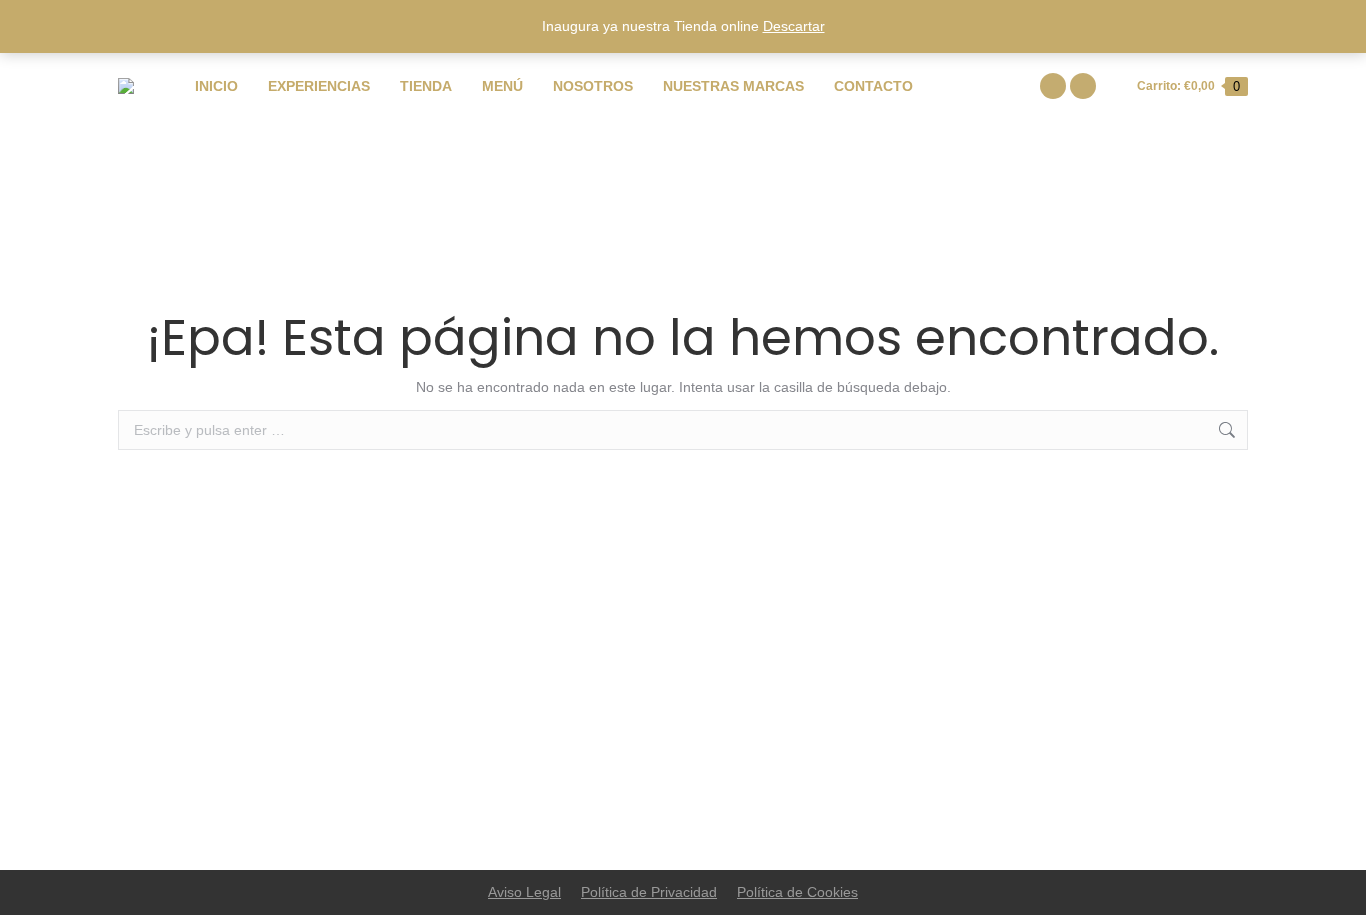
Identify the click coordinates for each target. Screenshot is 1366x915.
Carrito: (1188, 86)
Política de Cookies (797, 892)
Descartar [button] (794, 26)
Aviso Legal (524, 892)
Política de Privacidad (649, 892)
